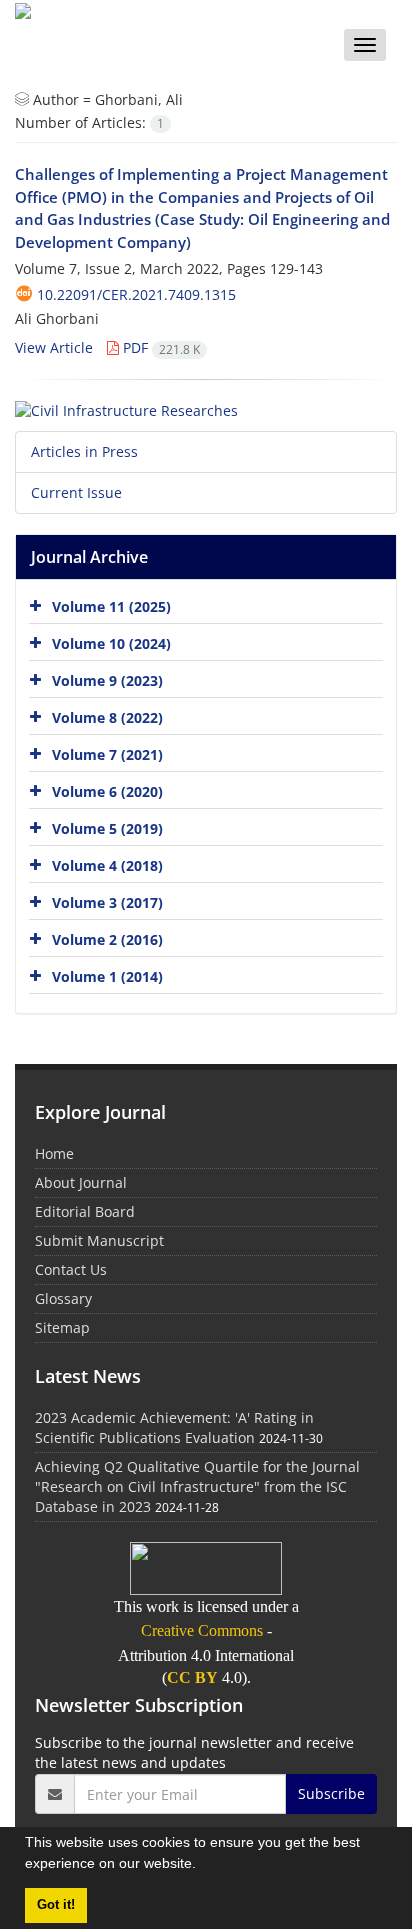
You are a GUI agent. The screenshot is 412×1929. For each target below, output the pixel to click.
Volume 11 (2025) (111, 606)
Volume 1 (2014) (107, 976)
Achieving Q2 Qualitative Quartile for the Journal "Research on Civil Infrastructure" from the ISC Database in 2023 (197, 1486)
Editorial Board (85, 1211)
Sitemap (62, 1327)
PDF (159, 347)
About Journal (81, 1182)
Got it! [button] (56, 1905)
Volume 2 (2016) (107, 939)
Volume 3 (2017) (107, 902)
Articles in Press (84, 451)
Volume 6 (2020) (107, 791)
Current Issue (76, 492)
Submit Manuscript (99, 1240)
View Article (54, 347)
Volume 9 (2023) (107, 680)
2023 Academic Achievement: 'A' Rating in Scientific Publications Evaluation (174, 1427)
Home (54, 1153)
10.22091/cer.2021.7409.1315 (136, 294)
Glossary (63, 1298)
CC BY (192, 1677)
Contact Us (71, 1269)
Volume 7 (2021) (107, 754)
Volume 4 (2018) (107, 865)
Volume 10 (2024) (111, 643)
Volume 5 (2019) (107, 828)
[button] (203, 1866)
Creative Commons (202, 1630)
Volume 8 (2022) (107, 717)
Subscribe (331, 1793)
